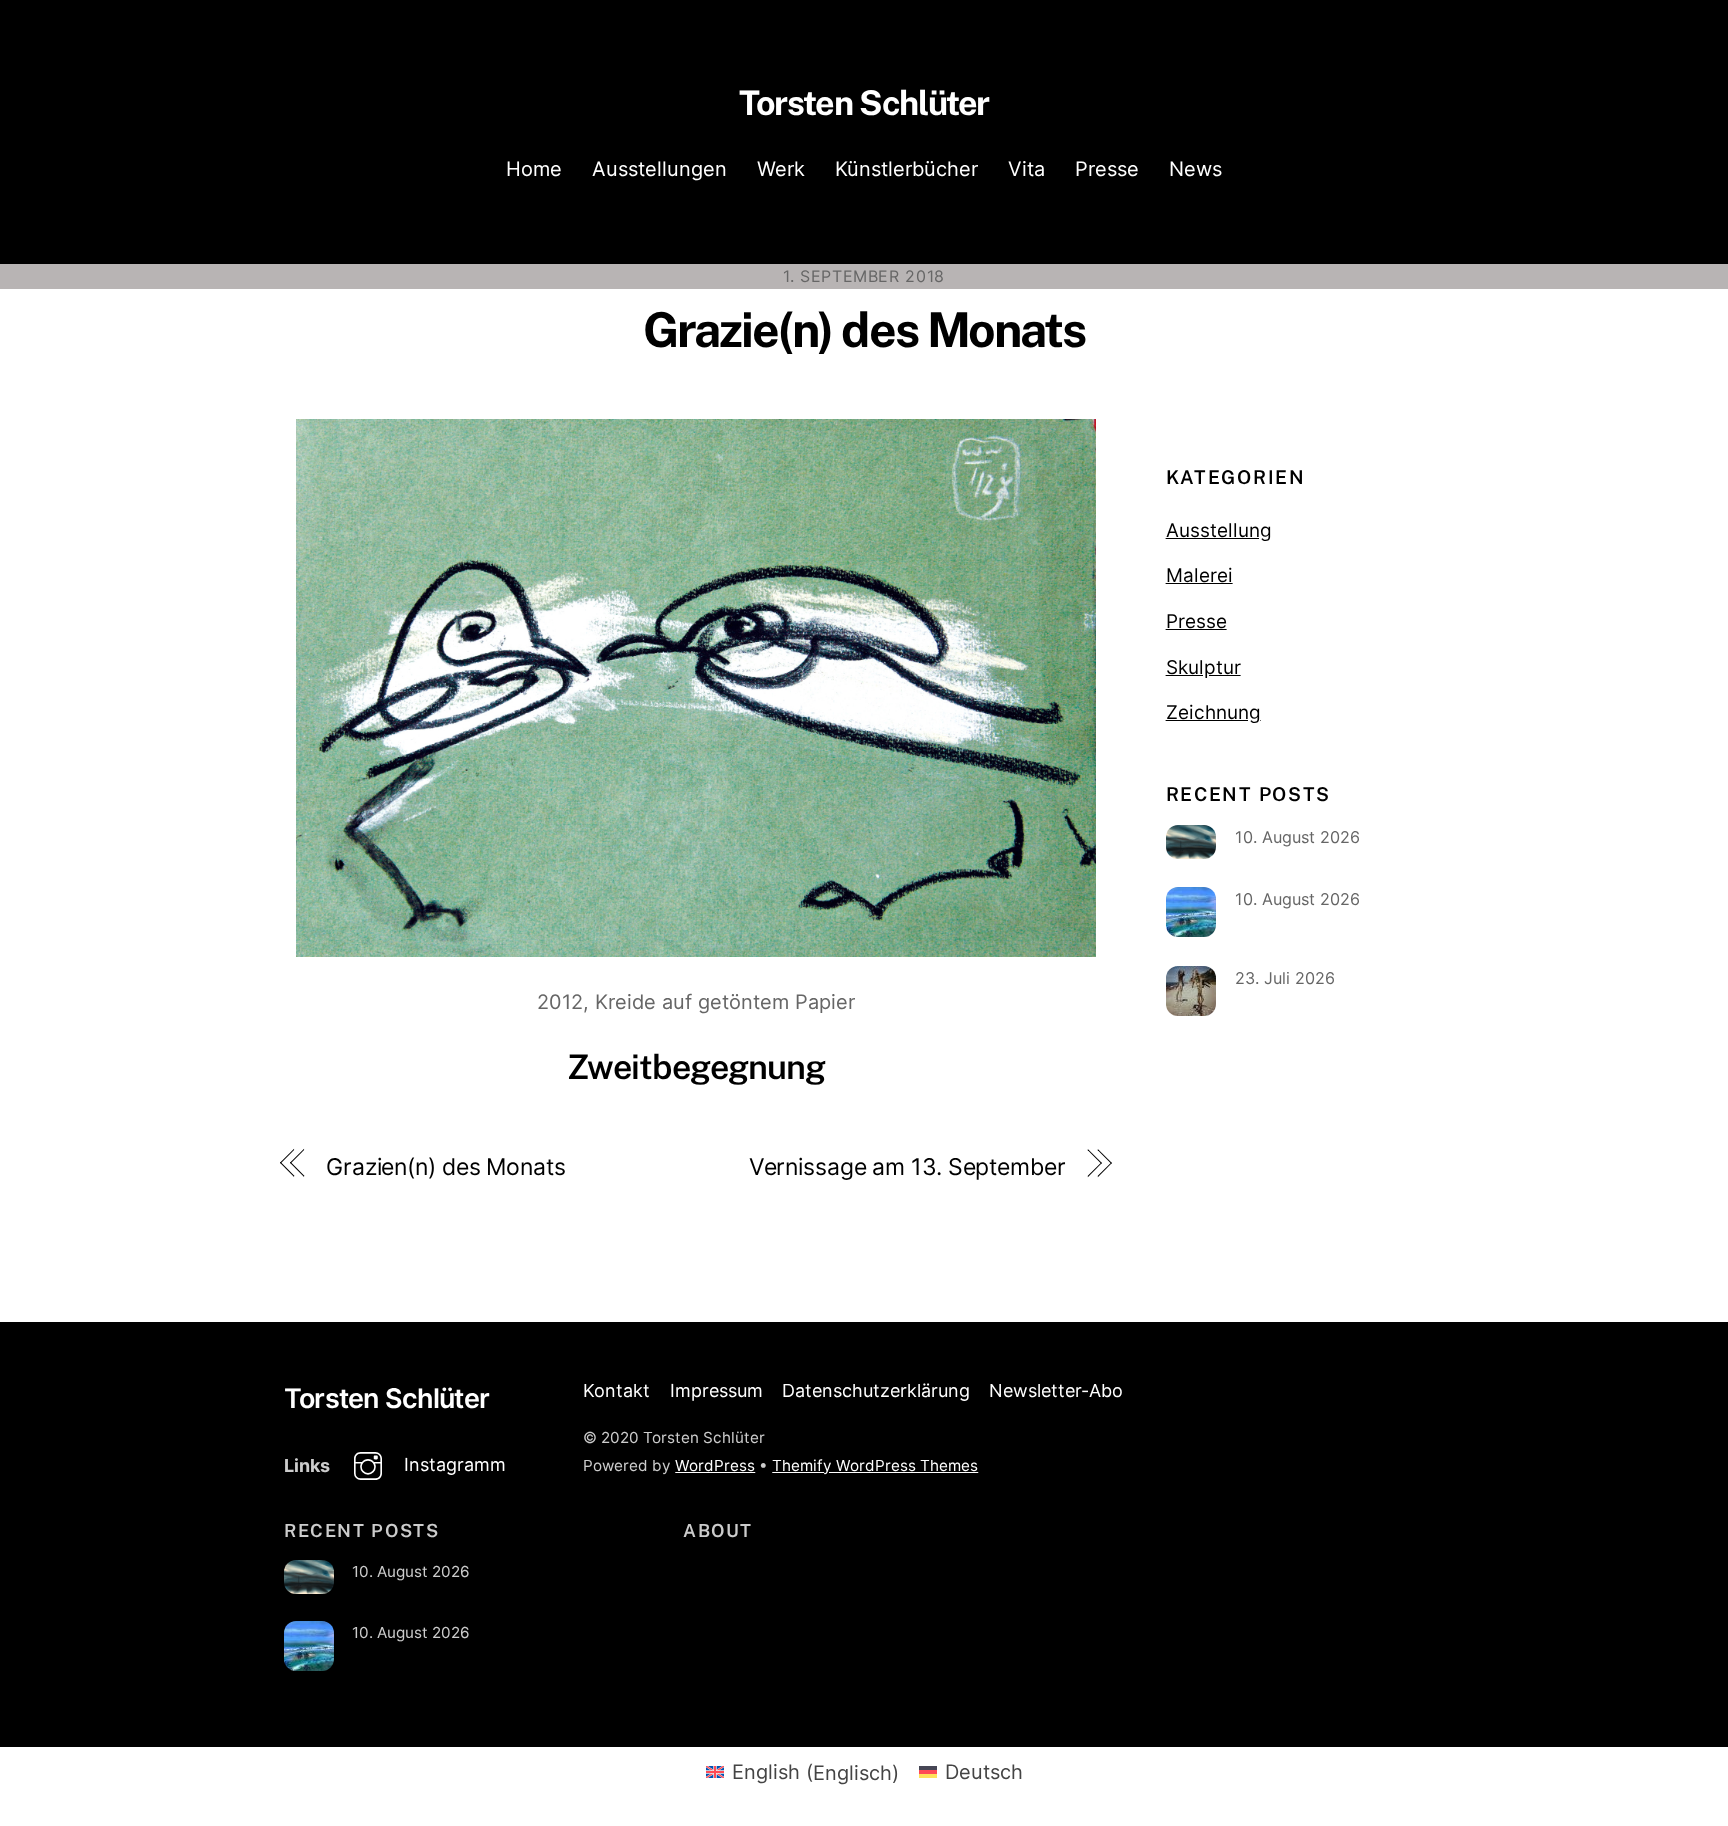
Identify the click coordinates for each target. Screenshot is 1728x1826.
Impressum (716, 1390)
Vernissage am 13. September (907, 1167)
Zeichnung (1213, 712)
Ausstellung (1219, 530)
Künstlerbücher (906, 169)
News (1195, 169)
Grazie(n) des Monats (864, 329)
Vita (1026, 169)
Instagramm (452, 1464)
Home (534, 169)
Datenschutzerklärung (876, 1390)
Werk (781, 169)
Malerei (1199, 575)
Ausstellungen (659, 169)
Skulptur (1203, 667)
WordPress (715, 1465)
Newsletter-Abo (1056, 1390)
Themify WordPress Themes (875, 1465)
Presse (1107, 169)
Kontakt (616, 1390)
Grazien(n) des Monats (446, 1167)
